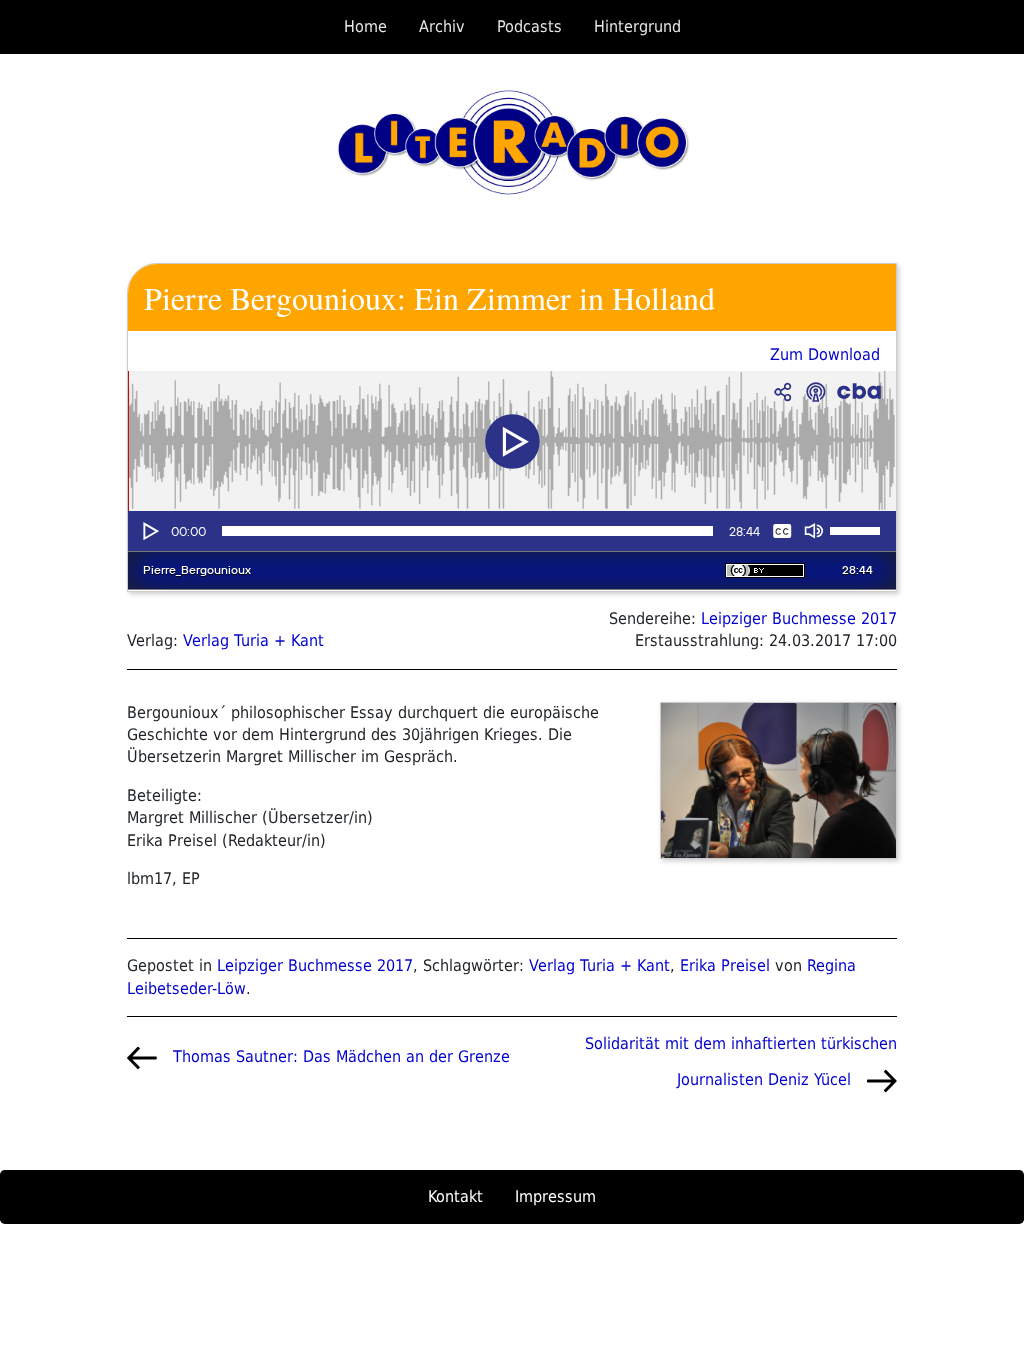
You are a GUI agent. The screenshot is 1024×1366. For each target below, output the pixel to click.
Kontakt (455, 1196)
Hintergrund (637, 26)
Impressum (555, 1196)
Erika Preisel (725, 965)
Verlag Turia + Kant (253, 640)
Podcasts (529, 26)
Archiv (442, 26)
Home (365, 26)
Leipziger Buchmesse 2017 (799, 618)
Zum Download (825, 354)
